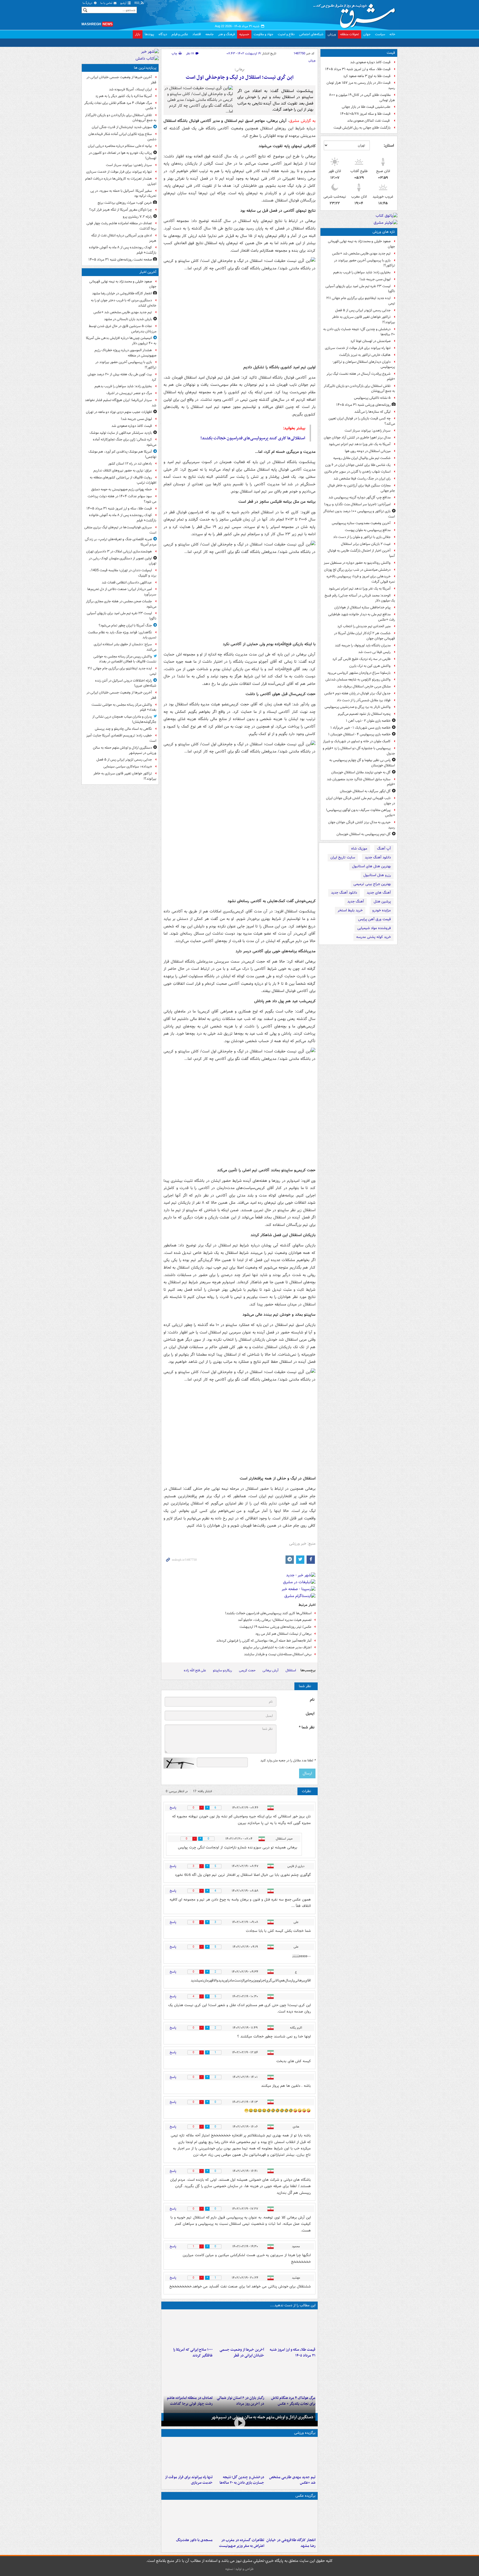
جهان (367, 34)
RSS (137, 3)
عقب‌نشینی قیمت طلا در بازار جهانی (366, 107)
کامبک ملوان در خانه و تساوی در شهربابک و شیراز (357, 741)
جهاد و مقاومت (263, 34)
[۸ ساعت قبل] (188, 2376)
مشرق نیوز (356, 14)
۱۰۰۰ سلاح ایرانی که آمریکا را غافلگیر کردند (193, 2353)
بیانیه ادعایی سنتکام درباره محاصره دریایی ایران (120, 146)
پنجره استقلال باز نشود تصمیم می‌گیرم (364, 714)
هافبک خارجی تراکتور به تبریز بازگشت (365, 355)
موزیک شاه (359, 849)
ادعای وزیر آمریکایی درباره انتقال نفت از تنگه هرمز (124, 238)
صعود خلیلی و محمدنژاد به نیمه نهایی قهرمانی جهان (361, 244)
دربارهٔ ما (88, 3)
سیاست (380, 34)
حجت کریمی (247, 1670)
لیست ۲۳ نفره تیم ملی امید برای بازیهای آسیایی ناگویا (360, 289)
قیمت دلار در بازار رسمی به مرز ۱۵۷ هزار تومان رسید (361, 85)
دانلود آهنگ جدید (378, 857)
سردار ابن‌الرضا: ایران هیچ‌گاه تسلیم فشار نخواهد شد (121, 403)
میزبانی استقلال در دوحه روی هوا (368, 451)
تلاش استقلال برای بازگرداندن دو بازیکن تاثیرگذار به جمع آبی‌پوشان (359, 389)
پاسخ (173, 1808)
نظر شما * (307, 1727)
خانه (392, 34)
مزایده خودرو (382, 910)
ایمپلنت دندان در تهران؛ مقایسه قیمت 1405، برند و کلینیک (123, 573)
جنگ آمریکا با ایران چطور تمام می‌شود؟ (125, 625)
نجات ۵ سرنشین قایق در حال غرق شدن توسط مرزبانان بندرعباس (123, 329)
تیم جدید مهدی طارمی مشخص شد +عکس (361, 253)
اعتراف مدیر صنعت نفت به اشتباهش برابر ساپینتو (277, 1647)
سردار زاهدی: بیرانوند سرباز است (368, 431)
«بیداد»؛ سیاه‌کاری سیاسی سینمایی (128, 767)
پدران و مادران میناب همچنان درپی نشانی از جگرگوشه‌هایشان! (124, 719)
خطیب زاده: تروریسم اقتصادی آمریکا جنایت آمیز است (121, 738)
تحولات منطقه (350, 34)
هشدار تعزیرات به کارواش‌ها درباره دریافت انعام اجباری (121, 181)
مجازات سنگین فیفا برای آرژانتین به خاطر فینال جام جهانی (361, 488)
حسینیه (244, 34)
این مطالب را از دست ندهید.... (293, 2305)
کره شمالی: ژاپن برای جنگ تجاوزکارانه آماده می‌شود (125, 442)
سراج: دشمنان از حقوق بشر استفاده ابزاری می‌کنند (125, 647)
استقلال (291, 1670)
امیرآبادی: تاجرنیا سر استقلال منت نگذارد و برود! (357, 504)
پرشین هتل (382, 901)
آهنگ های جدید (379, 893)
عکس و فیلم (180, 34)
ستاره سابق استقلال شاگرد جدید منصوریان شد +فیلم (361, 782)
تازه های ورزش (384, 232)
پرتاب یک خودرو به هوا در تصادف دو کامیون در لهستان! (123, 155)
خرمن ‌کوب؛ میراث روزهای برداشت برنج (125, 203)
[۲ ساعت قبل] (291, 2328)
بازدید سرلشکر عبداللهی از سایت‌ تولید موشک (121, 433)
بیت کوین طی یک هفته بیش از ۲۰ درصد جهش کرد (122, 377)
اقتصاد (197, 34)
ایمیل (310, 1714)
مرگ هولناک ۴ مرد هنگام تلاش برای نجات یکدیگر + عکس (120, 106)
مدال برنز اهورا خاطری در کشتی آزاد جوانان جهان (357, 438)
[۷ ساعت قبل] (188, 2519)
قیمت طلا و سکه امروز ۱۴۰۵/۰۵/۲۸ (365, 114)
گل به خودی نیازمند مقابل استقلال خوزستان (361, 772)
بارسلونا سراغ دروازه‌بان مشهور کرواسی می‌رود (359, 673)
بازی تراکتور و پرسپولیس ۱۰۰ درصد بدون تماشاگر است (359, 514)
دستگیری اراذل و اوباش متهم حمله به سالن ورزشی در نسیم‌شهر (262, 2417)
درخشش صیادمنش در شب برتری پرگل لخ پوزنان (357, 570)
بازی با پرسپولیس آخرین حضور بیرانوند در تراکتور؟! (365, 263)
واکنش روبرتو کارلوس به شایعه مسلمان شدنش (358, 679)
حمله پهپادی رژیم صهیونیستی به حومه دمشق (122, 489)
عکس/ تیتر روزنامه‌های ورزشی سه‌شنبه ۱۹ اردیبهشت (276, 1627)
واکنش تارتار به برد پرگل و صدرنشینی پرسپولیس (358, 707)
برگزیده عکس (305, 2496)
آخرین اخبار (148, 272)
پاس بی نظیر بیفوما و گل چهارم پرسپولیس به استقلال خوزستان (362, 763)
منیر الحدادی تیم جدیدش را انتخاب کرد (364, 626)
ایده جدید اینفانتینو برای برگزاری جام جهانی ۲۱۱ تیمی (361, 301)
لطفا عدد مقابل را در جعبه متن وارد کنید (288, 1761)
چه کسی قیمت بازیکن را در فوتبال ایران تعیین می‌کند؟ (362, 421)
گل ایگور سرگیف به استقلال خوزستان (365, 791)
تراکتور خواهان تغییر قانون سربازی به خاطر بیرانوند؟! (364, 320)
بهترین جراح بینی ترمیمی (372, 884)
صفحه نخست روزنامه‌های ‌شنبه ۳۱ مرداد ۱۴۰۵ (120, 260)
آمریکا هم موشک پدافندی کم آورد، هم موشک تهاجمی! (122, 454)
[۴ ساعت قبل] (188, 2328)
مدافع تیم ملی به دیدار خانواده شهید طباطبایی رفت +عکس (362, 617)
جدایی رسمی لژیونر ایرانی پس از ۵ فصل (363, 310)
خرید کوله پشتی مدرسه (374, 937)
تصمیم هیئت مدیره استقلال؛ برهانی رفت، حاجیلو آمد (275, 1620)
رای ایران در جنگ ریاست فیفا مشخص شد (362, 479)
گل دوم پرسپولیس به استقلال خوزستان (364, 834)
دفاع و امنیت (286, 34)
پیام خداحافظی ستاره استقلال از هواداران (362, 607)
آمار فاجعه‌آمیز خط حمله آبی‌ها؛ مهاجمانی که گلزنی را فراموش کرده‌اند (264, 1641)
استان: (389, 146)
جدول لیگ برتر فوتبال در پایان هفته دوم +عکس (357, 693)
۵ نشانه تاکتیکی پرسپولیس (372, 398)
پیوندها (149, 34)
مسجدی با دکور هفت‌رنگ (194, 2540)
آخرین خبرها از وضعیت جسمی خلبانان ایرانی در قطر (242, 2353)
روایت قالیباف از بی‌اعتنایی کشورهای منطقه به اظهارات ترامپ (123, 480)
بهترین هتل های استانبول (371, 866)
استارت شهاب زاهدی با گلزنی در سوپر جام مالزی (357, 472)
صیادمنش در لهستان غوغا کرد (370, 341)
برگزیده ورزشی (305, 2433)
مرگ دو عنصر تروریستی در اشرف (129, 393)
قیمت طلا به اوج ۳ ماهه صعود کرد (367, 76)
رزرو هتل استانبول (377, 875)
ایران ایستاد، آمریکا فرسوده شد (130, 89)
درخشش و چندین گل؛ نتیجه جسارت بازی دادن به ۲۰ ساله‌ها (359, 332)
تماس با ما (107, 3)
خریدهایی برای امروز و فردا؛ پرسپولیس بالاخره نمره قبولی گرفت (361, 579)
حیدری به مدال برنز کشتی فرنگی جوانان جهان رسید (362, 825)
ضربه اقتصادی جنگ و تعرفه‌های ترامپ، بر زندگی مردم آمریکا (121, 542)
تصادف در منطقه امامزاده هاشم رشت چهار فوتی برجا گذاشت (121, 226)
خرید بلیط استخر (350, 910)
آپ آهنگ (384, 849)
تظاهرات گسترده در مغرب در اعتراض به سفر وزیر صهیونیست (241, 2543)
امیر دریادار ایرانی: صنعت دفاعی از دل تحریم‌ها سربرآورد (122, 592)
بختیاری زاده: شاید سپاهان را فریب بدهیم (362, 272)
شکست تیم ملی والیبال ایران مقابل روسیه (362, 458)
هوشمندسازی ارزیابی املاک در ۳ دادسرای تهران (119, 551)
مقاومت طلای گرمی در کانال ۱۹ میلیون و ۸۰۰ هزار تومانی (362, 98)
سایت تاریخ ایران (343, 857)
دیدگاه (163, 34)
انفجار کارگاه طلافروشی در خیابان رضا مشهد (291, 2543)
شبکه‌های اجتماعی (311, 34)
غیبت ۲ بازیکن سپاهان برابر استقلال (366, 544)
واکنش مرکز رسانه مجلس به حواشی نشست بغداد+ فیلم (124, 707)
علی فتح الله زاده (195, 1670)
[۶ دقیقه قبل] (291, 2519)
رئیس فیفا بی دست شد (374, 652)
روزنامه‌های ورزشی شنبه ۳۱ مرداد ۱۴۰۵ (363, 405)
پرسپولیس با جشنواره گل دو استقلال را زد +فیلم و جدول (359, 751)
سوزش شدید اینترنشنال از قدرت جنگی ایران (122, 127)
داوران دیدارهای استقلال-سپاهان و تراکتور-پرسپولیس (364, 364)
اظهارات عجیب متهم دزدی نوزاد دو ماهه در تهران (119, 412)
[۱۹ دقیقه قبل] (291, 2456)
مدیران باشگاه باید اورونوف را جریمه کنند (363, 645)
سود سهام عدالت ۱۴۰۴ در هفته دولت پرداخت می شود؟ (122, 499)
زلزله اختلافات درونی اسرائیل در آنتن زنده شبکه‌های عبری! (126, 683)
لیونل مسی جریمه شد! (375, 279)
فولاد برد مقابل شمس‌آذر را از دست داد (364, 700)
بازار (138, 34)
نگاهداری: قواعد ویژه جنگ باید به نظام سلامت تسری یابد (122, 635)
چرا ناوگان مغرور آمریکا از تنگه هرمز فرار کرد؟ (121, 210)
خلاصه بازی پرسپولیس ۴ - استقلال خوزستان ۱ (359, 734)
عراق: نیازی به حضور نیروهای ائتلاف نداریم (123, 470)
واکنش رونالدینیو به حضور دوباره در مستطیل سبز (357, 563)
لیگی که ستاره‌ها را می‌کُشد (372, 412)
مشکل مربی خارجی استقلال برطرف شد (364, 686)
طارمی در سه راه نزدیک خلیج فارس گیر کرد (361, 659)
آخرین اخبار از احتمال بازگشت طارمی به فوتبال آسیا (361, 553)
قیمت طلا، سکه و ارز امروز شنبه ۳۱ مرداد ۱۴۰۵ (358, 69)
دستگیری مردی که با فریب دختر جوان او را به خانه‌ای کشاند (124, 303)
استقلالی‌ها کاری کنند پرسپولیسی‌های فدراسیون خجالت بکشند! (253, 438)
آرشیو (124, 3)
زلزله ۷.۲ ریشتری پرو (137, 217)
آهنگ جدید (356, 901)
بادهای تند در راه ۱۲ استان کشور (130, 464)
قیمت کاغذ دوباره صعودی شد (370, 62)
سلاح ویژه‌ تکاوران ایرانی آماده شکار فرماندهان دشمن (122, 137)
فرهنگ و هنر (226, 34)
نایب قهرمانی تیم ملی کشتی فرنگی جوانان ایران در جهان (360, 801)
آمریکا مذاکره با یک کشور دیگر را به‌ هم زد (124, 96)
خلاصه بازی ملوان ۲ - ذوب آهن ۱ (368, 721)
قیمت (391, 53)
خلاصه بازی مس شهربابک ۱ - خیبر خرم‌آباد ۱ (360, 728)
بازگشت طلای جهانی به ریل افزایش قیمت (362, 128)
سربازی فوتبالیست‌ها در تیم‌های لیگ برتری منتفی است (120, 530)
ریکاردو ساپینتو (222, 1670)
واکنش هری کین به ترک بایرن (370, 666)
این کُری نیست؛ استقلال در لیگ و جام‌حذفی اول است (240, 77)
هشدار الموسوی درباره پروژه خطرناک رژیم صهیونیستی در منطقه (125, 353)
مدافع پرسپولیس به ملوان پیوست (368, 530)
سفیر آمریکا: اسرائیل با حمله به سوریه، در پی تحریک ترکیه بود (123, 193)
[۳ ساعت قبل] (239, 2328)
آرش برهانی (271, 1670)
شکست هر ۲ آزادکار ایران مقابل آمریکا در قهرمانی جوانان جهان (365, 636)
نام (312, 1700)
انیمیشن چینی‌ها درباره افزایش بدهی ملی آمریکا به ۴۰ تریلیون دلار (121, 341)
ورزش (332, 34)
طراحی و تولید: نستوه (239, 2569)
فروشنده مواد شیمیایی (374, 928)
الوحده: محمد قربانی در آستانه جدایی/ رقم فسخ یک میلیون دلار (360, 598)
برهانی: (239, 70)
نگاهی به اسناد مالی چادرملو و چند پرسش (123, 729)
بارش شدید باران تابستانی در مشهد (128, 319)
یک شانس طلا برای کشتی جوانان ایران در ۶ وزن (358, 465)
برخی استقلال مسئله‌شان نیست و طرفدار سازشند (278, 1654)
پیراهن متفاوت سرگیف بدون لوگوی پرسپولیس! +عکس (360, 813)
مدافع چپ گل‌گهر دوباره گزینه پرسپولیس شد (360, 497)
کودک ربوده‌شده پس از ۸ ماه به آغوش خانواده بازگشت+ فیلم (123, 250)
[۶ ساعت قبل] (291, 2376)
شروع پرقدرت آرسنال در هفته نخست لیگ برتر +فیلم (361, 376)
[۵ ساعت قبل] (188, 2456)
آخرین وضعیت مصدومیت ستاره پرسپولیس (361, 523)
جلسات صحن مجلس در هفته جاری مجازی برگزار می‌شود (121, 604)
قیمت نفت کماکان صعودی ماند (369, 121)
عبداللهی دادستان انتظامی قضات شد (127, 582)
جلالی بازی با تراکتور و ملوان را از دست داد (362, 537)
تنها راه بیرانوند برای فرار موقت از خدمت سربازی (358, 348)
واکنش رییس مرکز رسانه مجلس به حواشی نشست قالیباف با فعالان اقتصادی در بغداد (125, 659)
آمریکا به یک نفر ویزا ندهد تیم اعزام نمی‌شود (360, 444)
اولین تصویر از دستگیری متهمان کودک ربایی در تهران (123, 561)
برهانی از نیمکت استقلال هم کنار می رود (283, 1634)
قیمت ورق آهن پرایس (374, 919)
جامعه (210, 34)
